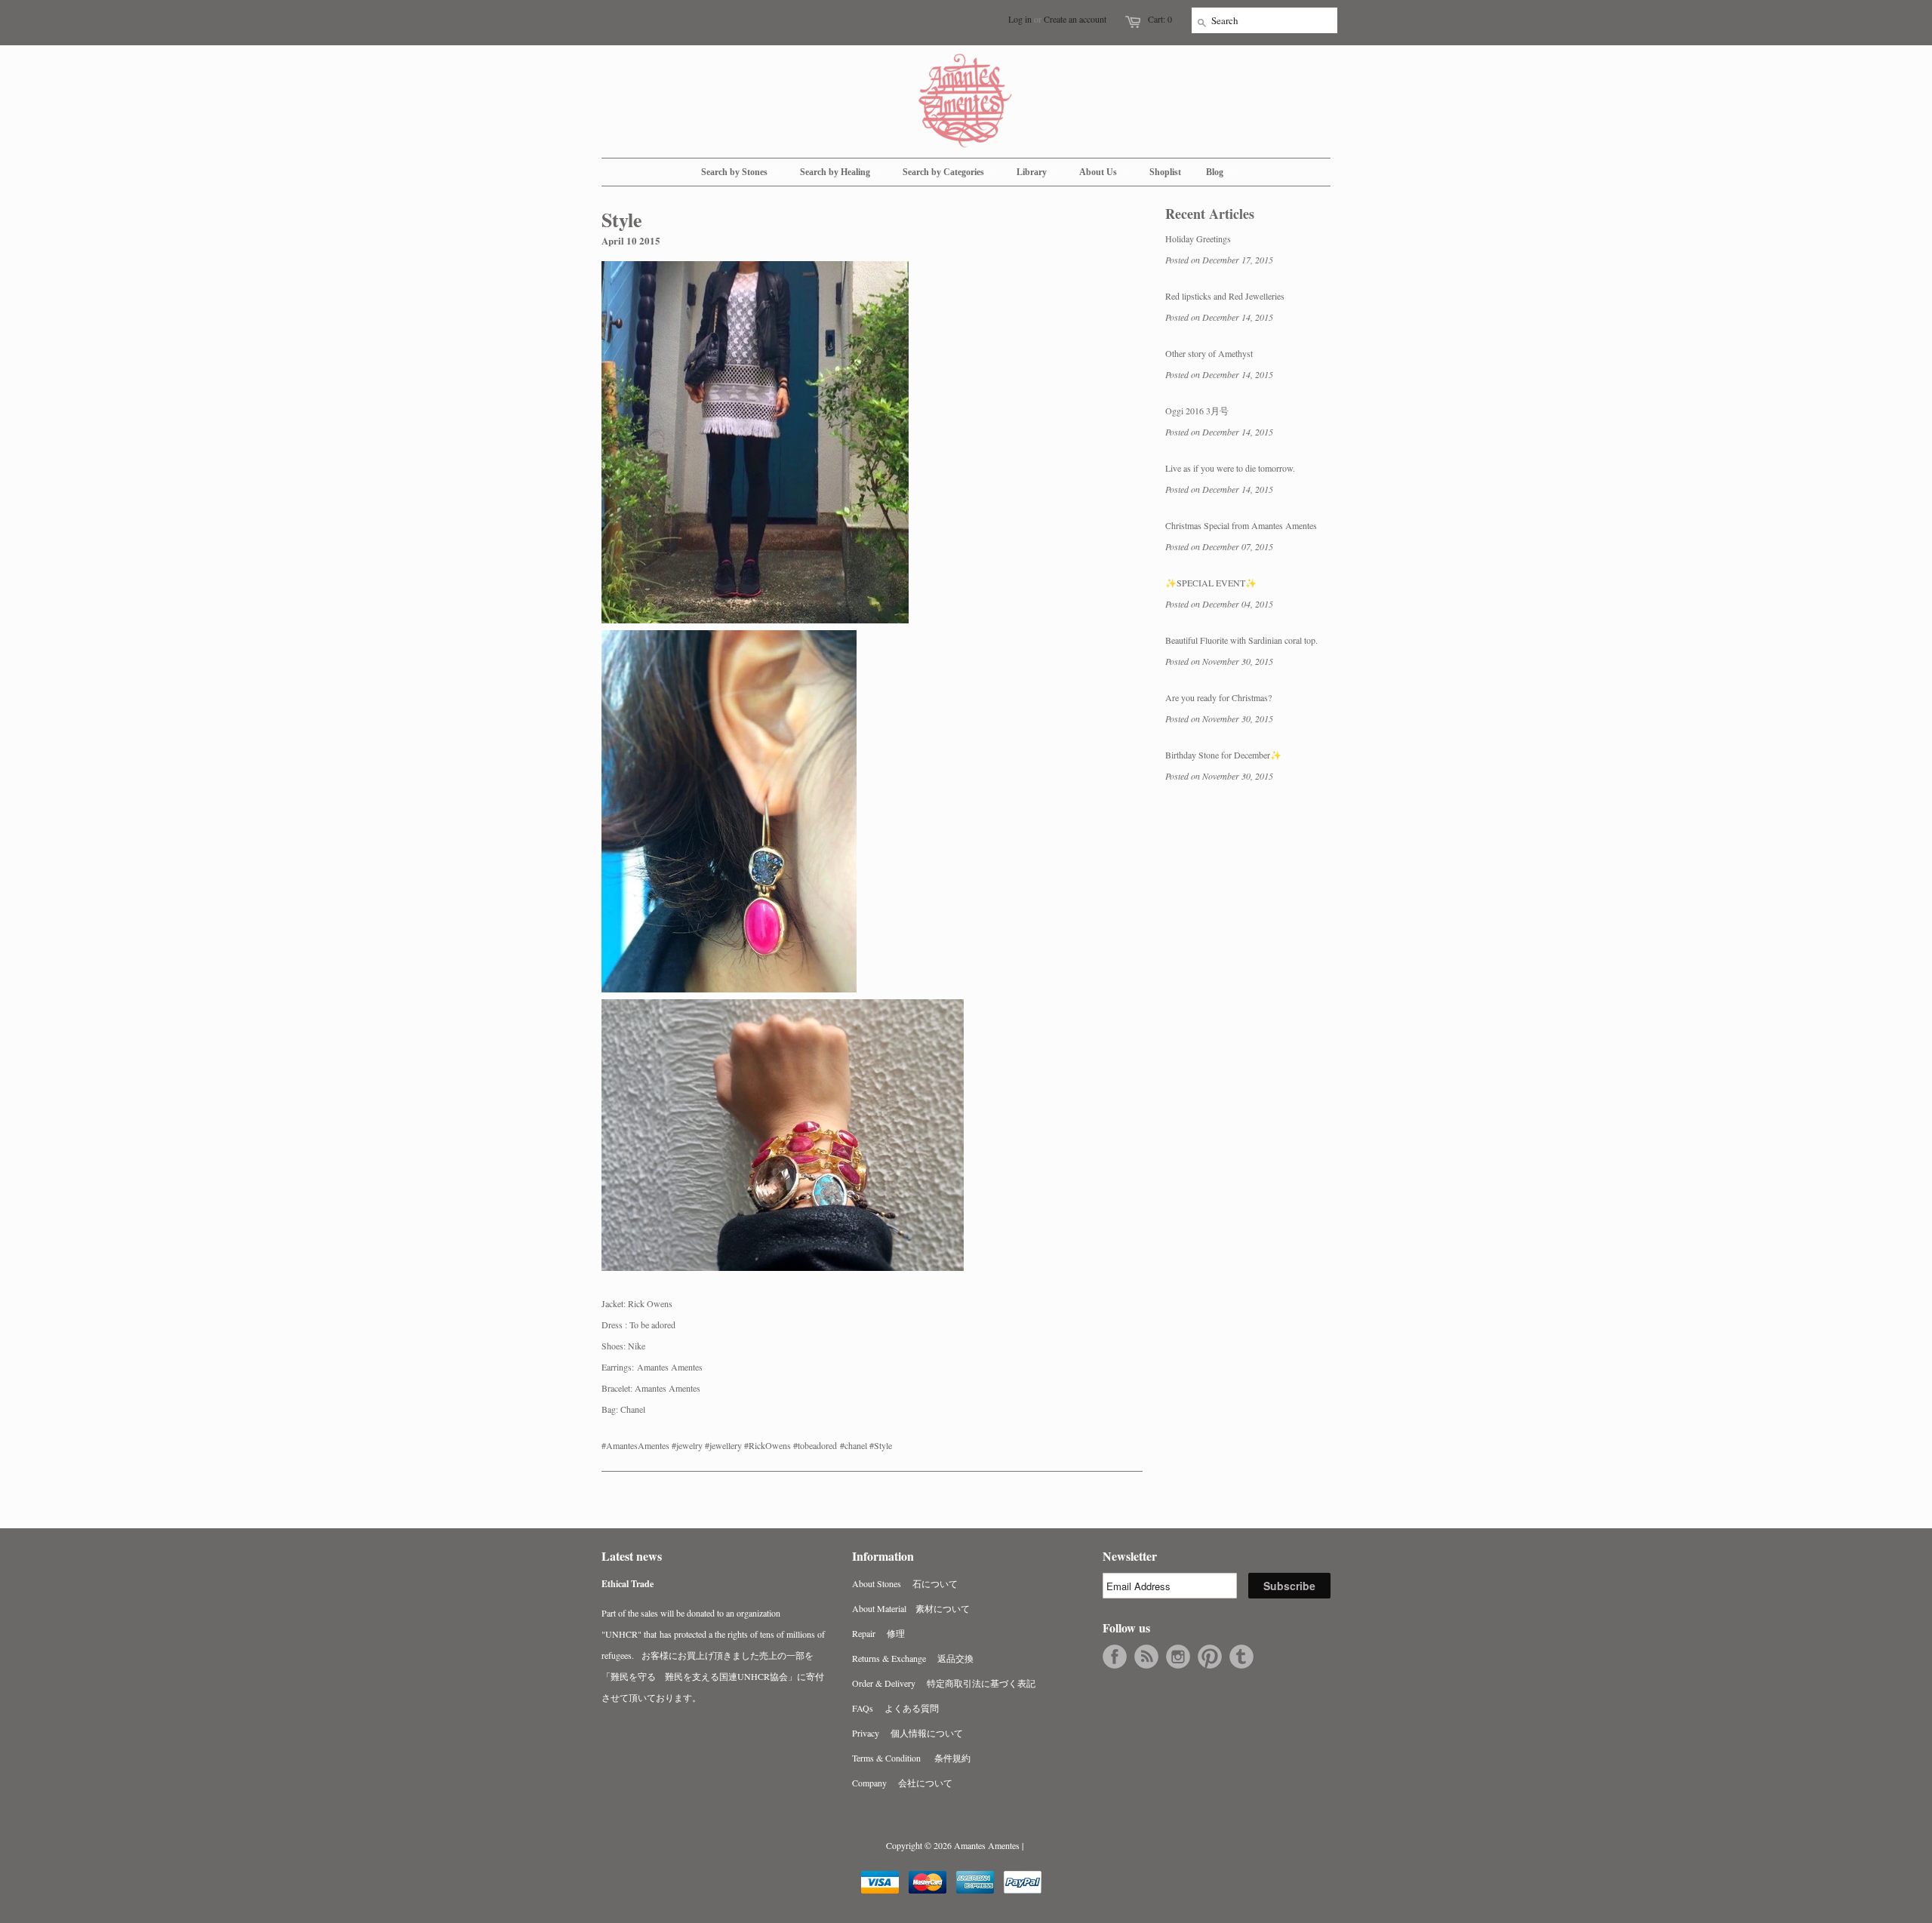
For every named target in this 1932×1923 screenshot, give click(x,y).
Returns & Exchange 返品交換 (913, 1658)
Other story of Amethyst (1209, 353)
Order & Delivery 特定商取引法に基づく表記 (944, 1683)
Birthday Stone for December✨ (1223, 755)
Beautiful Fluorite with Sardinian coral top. (1241, 640)
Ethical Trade (628, 1584)
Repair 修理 (878, 1633)
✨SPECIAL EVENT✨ (1211, 583)
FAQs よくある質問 (895, 1708)
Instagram (1178, 1657)
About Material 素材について (911, 1608)
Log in (1020, 19)
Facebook (1115, 1657)
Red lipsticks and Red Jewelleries (1225, 296)
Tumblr (1241, 1657)
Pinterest (1210, 1657)
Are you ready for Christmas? (1218, 697)
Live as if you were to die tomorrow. (1230, 468)
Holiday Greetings (1198, 238)
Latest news (632, 1556)
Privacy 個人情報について (908, 1733)
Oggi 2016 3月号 (1197, 411)
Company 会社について (902, 1783)
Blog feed (1146, 1657)
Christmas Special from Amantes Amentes (1241, 525)
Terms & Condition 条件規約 (911, 1758)
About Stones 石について (905, 1583)
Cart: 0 (1160, 19)
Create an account (1075, 19)
